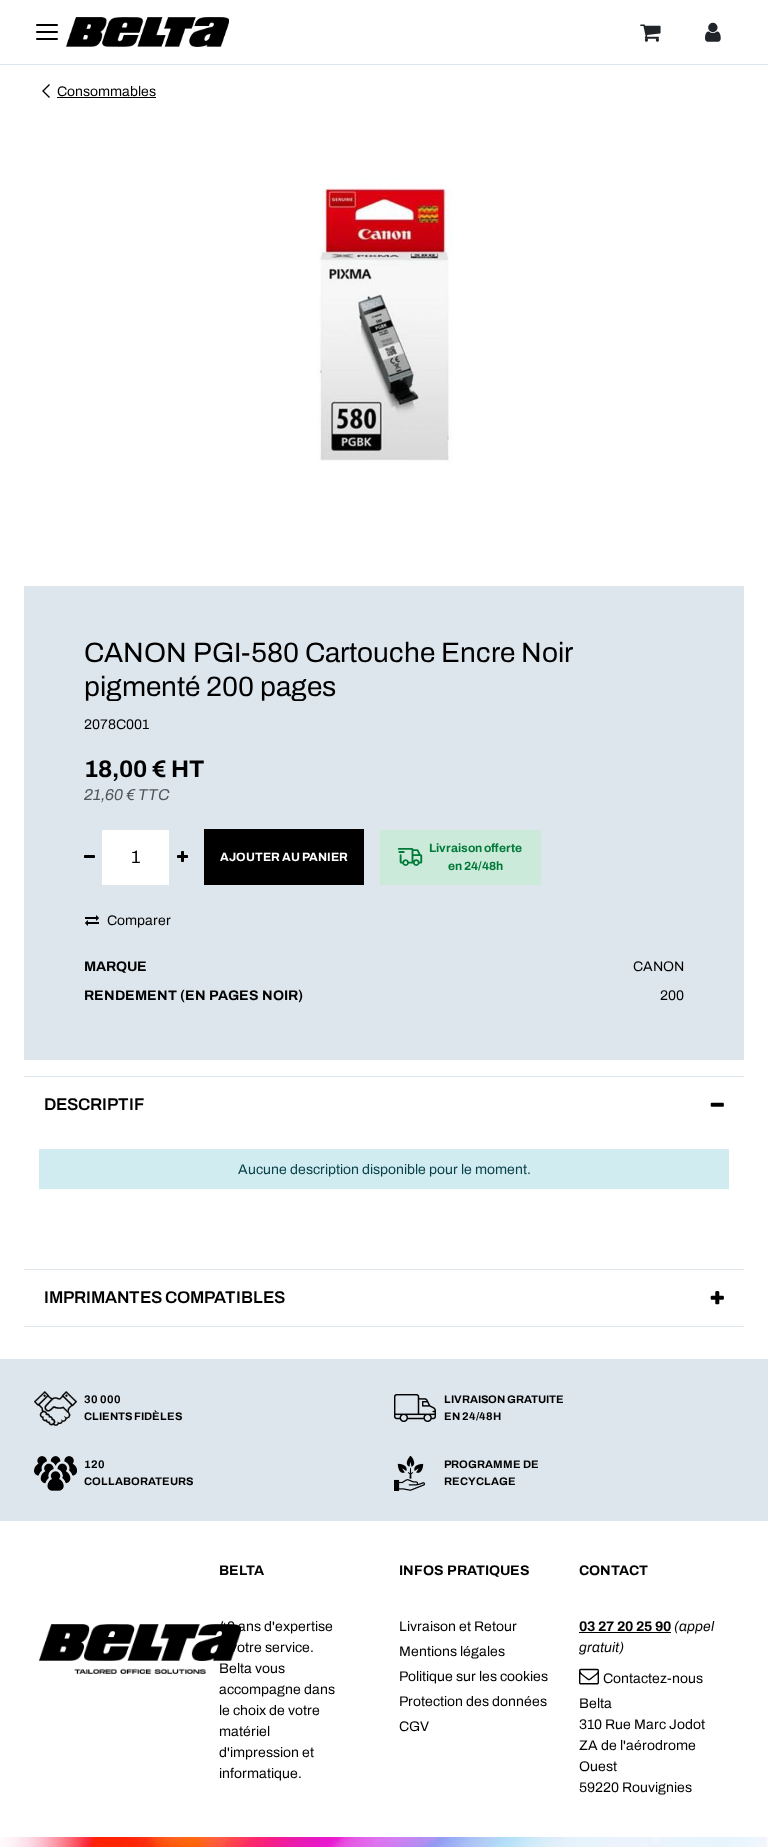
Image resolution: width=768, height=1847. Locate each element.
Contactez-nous (653, 1678)
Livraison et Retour (458, 1626)
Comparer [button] (139, 920)
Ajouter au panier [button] (284, 857)
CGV (414, 1726)
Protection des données (473, 1701)
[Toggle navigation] (47, 32)
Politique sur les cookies (473, 1676)
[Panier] (650, 32)
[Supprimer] (89, 857)
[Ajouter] (182, 857)
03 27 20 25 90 (625, 1626)
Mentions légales (452, 1651)
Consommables (106, 91)
